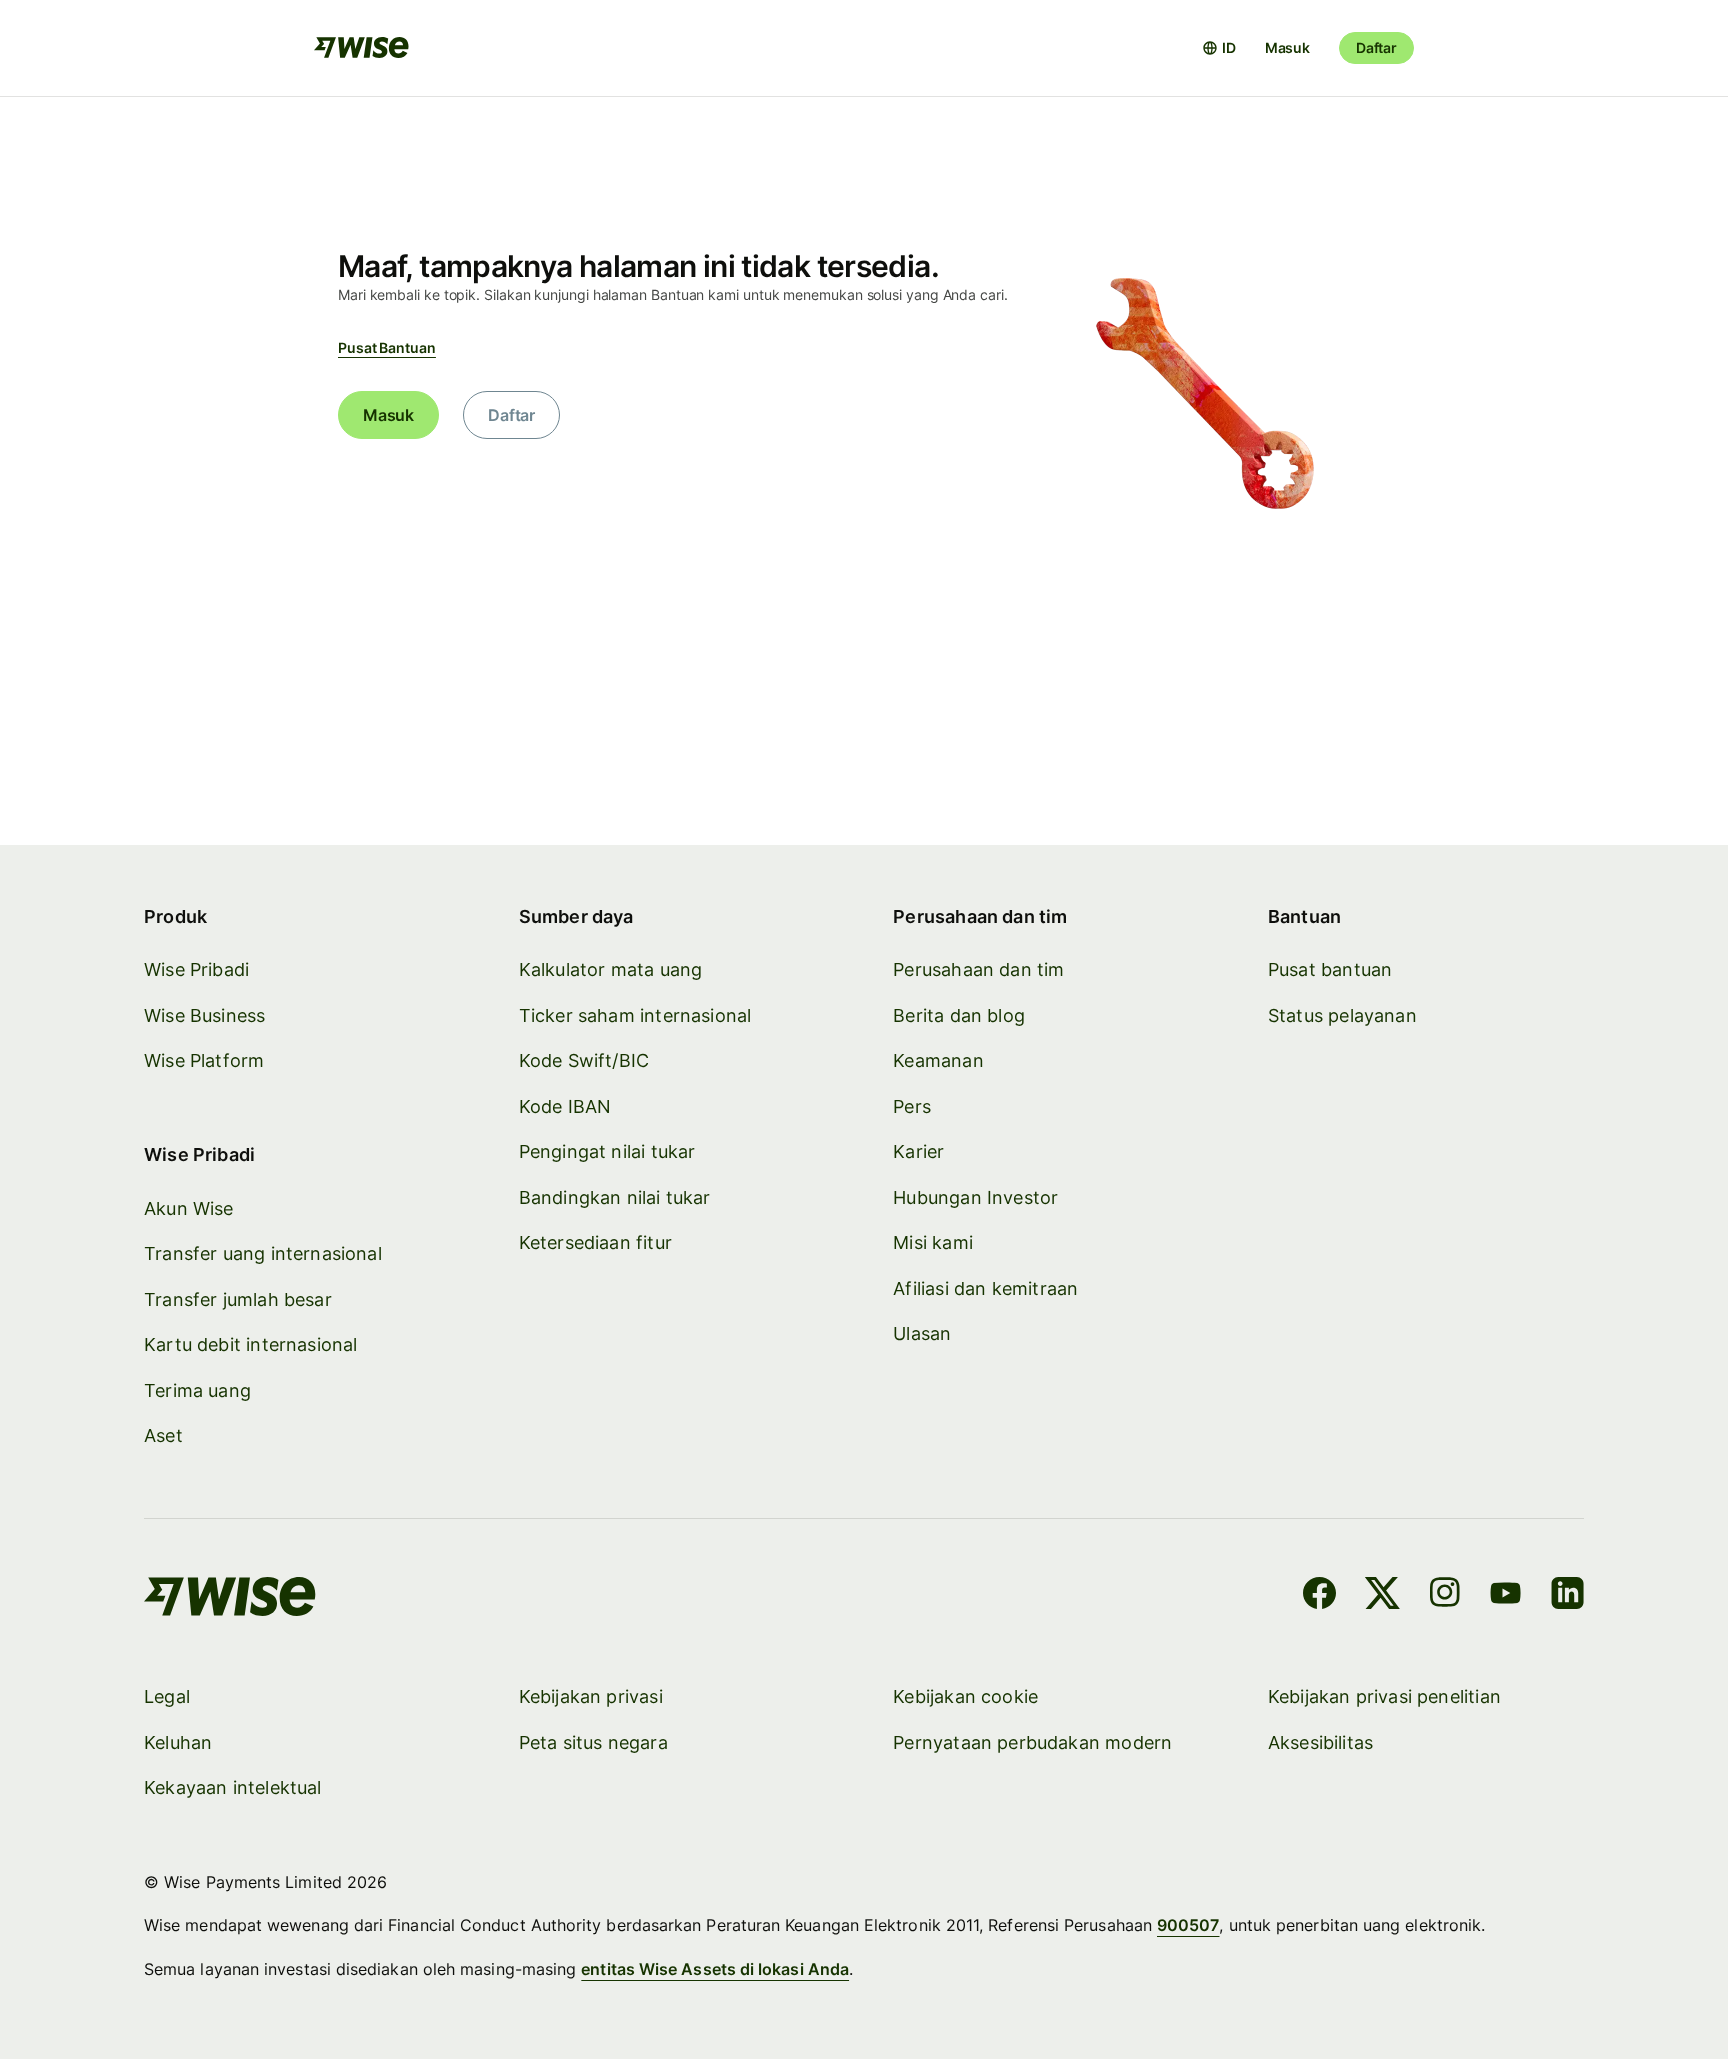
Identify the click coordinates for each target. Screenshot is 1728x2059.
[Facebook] (1319, 1596)
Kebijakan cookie (965, 1696)
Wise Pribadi (196, 969)
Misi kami (933, 1242)
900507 (1188, 1925)
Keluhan (178, 1742)
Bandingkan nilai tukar (615, 1197)
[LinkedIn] (1567, 1596)
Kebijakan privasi (591, 1696)
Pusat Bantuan (387, 347)
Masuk (1287, 47)
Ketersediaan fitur (595, 1242)
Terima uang (197, 1390)
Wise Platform (204, 1060)
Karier (918, 1151)
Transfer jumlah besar (238, 1299)
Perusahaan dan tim (978, 969)
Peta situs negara (593, 1742)
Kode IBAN (565, 1106)
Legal (167, 1696)
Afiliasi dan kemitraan (985, 1288)
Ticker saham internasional (635, 1015)
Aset (163, 1435)
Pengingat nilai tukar (607, 1151)
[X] (1382, 1596)
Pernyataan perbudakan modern (1032, 1742)
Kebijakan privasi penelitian (1384, 1696)
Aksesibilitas (1320, 1742)
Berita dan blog (959, 1015)
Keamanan (938, 1060)
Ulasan (922, 1333)
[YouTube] (1505, 1596)
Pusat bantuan (1330, 969)
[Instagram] (1445, 1596)
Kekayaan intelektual (233, 1787)
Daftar (1376, 47)
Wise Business (204, 1015)
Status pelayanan (1342, 1015)
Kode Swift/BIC (584, 1060)
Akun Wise (189, 1208)
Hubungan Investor (975, 1197)
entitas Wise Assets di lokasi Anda (715, 1969)
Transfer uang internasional (263, 1253)
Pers (912, 1106)
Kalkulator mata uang (611, 969)
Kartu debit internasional (251, 1344)
